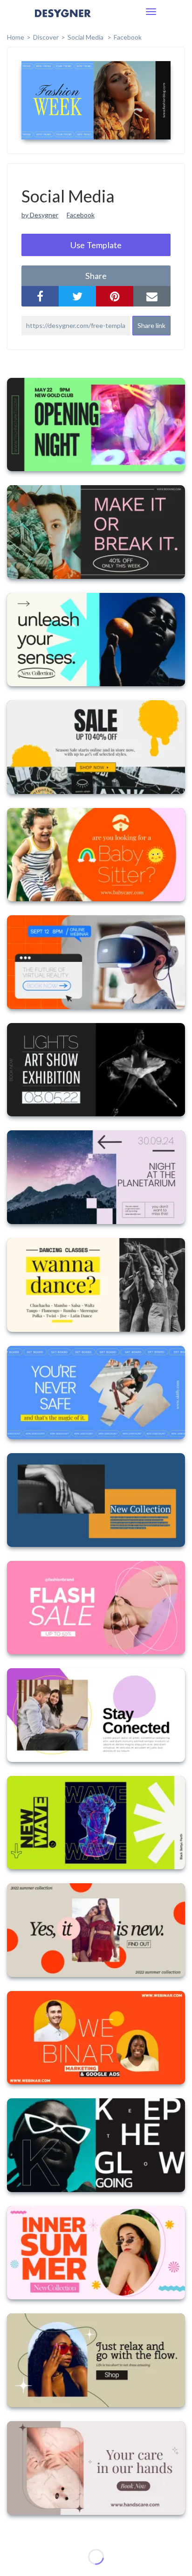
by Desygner (40, 215)
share (96, 276)
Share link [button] (151, 325)
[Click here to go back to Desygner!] (63, 20)
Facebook (128, 37)
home (16, 37)
